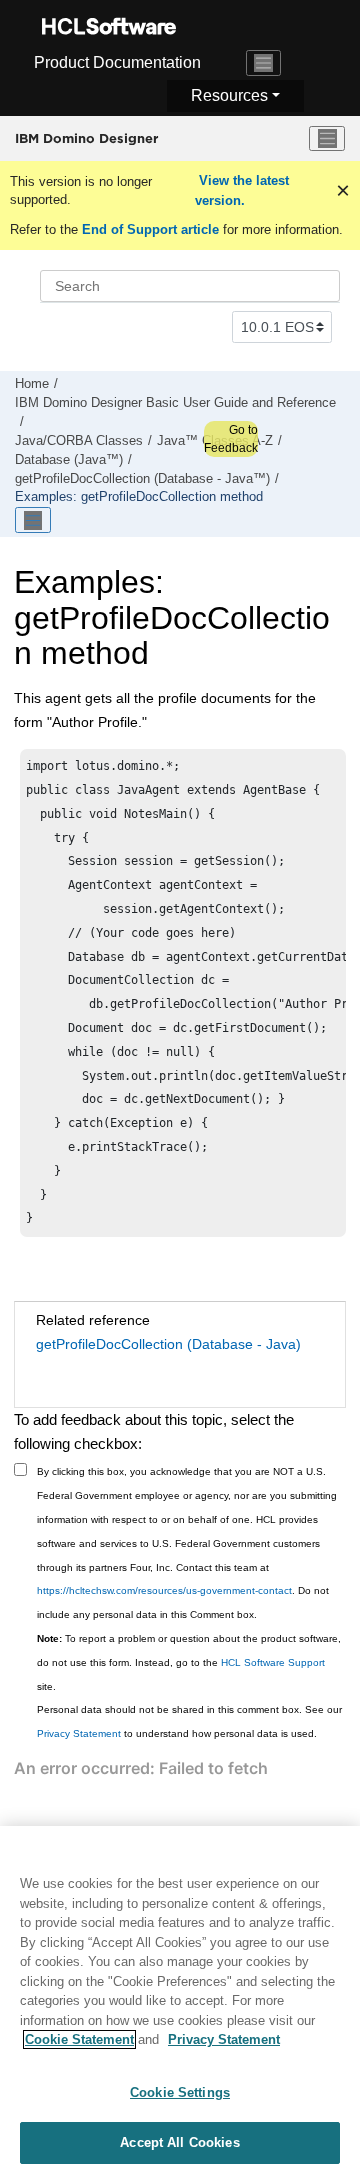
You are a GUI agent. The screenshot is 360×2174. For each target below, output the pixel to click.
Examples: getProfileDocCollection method (139, 497)
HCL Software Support (273, 1662)
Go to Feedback (231, 439)
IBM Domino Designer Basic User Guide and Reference (175, 403)
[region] (180, 2000)
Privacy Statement (79, 1733)
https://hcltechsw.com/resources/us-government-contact (164, 1590)
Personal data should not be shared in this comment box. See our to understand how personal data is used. (189, 1721)
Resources (229, 95)
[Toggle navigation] (264, 63)
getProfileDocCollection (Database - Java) (168, 1344)
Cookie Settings (180, 2092)
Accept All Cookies (179, 2142)
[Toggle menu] (327, 139)
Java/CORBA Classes (79, 441)
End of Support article (150, 229)
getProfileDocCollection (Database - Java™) (142, 479)
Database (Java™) (69, 460)
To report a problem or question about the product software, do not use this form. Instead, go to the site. (189, 1662)
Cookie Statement (79, 2039)
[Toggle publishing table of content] (33, 520)
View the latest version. (242, 190)
